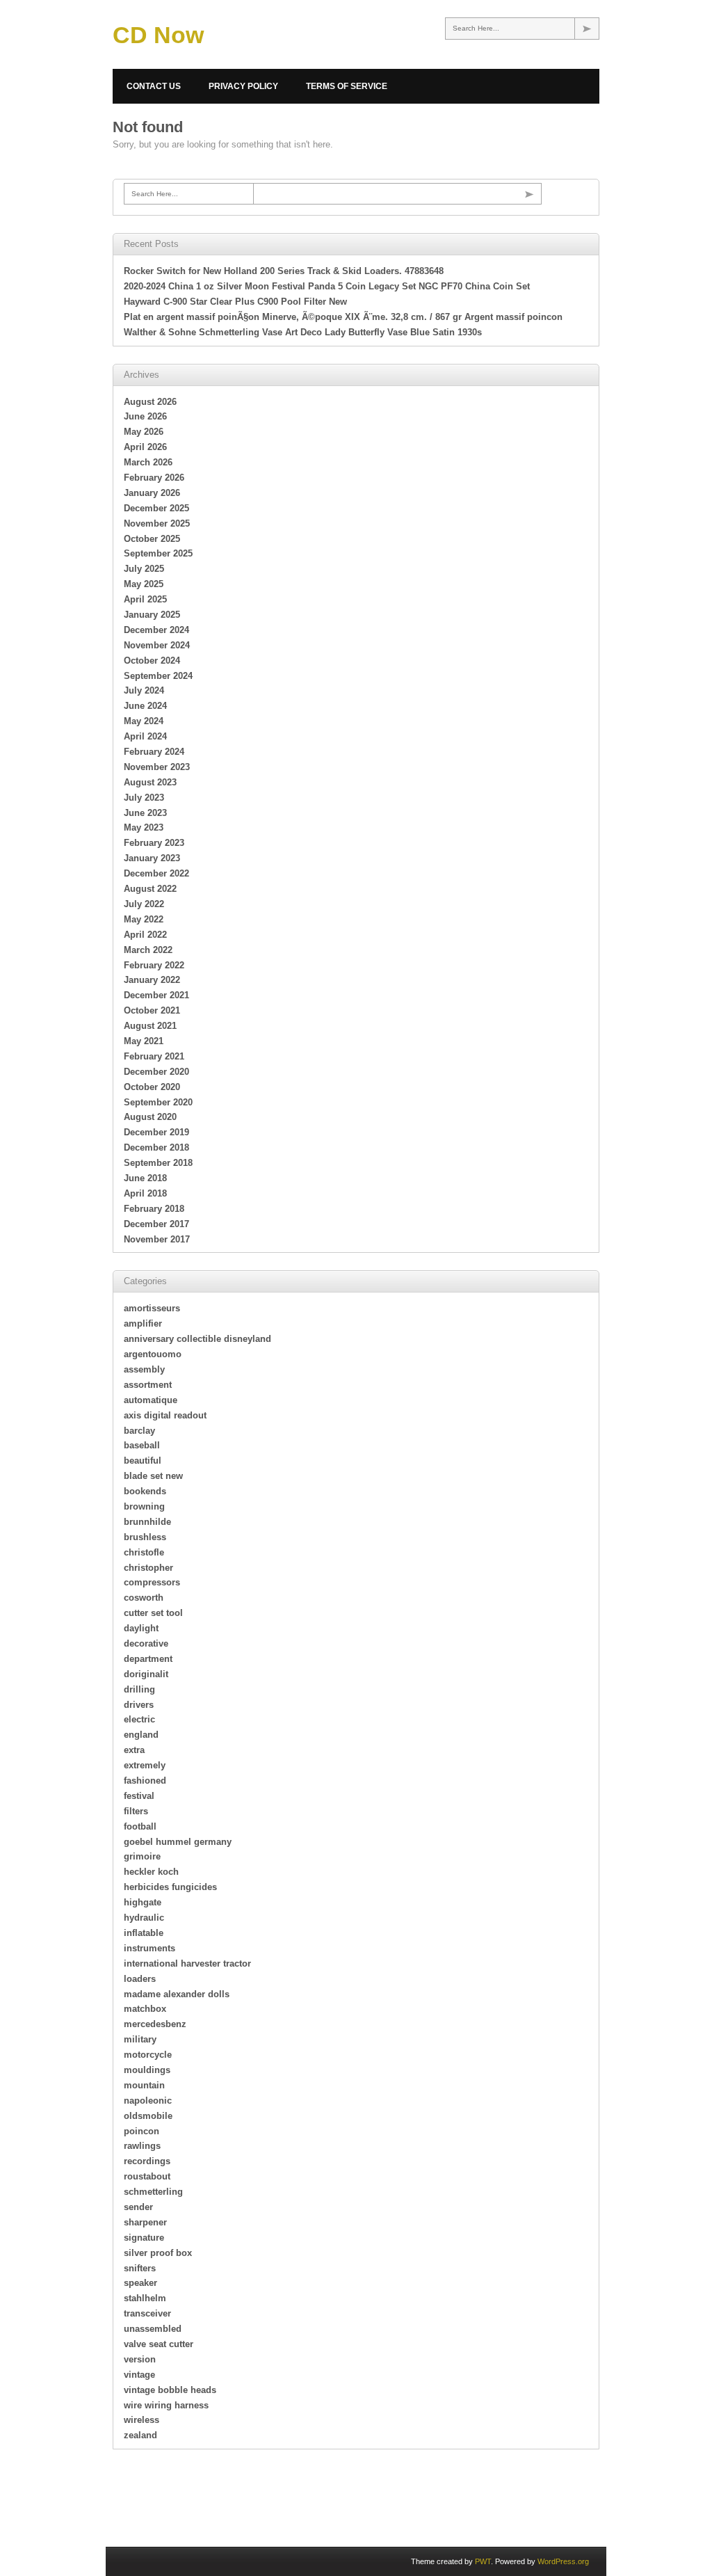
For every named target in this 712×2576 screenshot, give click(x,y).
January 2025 (152, 615)
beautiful (143, 1461)
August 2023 (150, 782)
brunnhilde (147, 1522)
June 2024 (145, 706)
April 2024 (145, 736)
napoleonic (148, 2101)
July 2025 (144, 569)
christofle (144, 1552)
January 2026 (152, 493)
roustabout (147, 2176)
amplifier (143, 1323)
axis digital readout (165, 1415)
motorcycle (148, 2055)
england (141, 1735)
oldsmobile (148, 2116)
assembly (144, 1369)
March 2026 (148, 462)
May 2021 (144, 1041)
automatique (151, 1400)
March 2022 (148, 950)
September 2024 (158, 676)
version (140, 2359)
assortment (148, 1385)
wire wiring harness (166, 2405)
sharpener (145, 2222)
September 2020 (158, 1102)
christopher (148, 1568)
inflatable (144, 1933)
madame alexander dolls (177, 1994)
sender (138, 2207)
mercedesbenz (155, 2024)
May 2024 (144, 721)
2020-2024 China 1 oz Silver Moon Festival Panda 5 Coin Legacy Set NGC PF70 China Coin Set (327, 286)
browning (144, 1506)
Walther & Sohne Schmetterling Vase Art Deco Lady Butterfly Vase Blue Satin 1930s (303, 332)
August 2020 (150, 1117)
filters (136, 1811)
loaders (140, 1979)
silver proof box (158, 2253)
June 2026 (145, 416)
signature (144, 2238)
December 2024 (156, 630)
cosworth (144, 1598)
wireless (141, 2420)
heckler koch (151, 1872)
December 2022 (156, 873)
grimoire (142, 1856)
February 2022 (154, 965)
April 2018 (145, 1193)
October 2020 (152, 1087)
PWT (483, 2561)
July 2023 (144, 798)
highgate (143, 1902)
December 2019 (156, 1132)
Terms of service (347, 86)
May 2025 (144, 584)
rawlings (142, 2146)
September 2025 (158, 553)
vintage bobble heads (170, 2390)
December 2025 (156, 508)
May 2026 (144, 432)
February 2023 (154, 843)
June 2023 (145, 813)
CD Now (158, 35)
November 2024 (157, 645)
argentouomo (153, 1354)
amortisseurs (152, 1308)
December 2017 (156, 1224)
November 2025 (157, 523)
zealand (140, 2435)
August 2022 (150, 889)
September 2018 (158, 1163)
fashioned (145, 1781)
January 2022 (152, 980)
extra (134, 1750)
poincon (141, 2131)
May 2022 (144, 919)
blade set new (153, 1476)
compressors (152, 1582)
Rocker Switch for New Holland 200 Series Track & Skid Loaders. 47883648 (284, 271)
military (140, 2039)
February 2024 (154, 752)
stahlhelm (145, 2298)
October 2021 (152, 1010)
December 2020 (156, 1072)
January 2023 (152, 858)
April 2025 (145, 599)
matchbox (145, 2009)
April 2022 (145, 935)
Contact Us (154, 86)
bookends (145, 1491)
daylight (141, 1628)
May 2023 (144, 827)
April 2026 (145, 447)
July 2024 (144, 690)
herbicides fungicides (170, 1887)
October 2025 (152, 539)
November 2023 (157, 767)
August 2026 (150, 402)
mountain (144, 2085)
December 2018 (156, 1147)
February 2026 (154, 478)
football (140, 1826)
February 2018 (154, 1209)
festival (139, 1796)
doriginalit (146, 1674)
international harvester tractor (187, 1963)
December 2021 (156, 995)
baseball (142, 1445)
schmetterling (153, 2192)
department (148, 1659)
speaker (140, 2283)
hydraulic (144, 1918)
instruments (149, 1948)
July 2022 (144, 904)
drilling (139, 1689)
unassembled (153, 2329)
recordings (147, 2161)
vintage (139, 2375)
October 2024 (152, 661)
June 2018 (145, 1178)
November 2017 (157, 1239)
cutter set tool (153, 1613)
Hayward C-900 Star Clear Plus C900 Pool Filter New (235, 302)
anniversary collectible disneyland (197, 1339)
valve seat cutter (159, 2344)
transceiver (147, 2313)
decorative (146, 1643)
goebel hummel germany (178, 1842)
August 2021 (150, 1026)
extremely (145, 1765)
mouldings (147, 2070)
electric (139, 1719)
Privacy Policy (243, 86)
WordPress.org (563, 2561)
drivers (139, 1705)
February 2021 (154, 1056)
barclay (139, 1431)
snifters (140, 2268)
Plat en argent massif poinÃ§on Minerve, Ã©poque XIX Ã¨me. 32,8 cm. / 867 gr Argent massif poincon (343, 317)
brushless (145, 1537)
